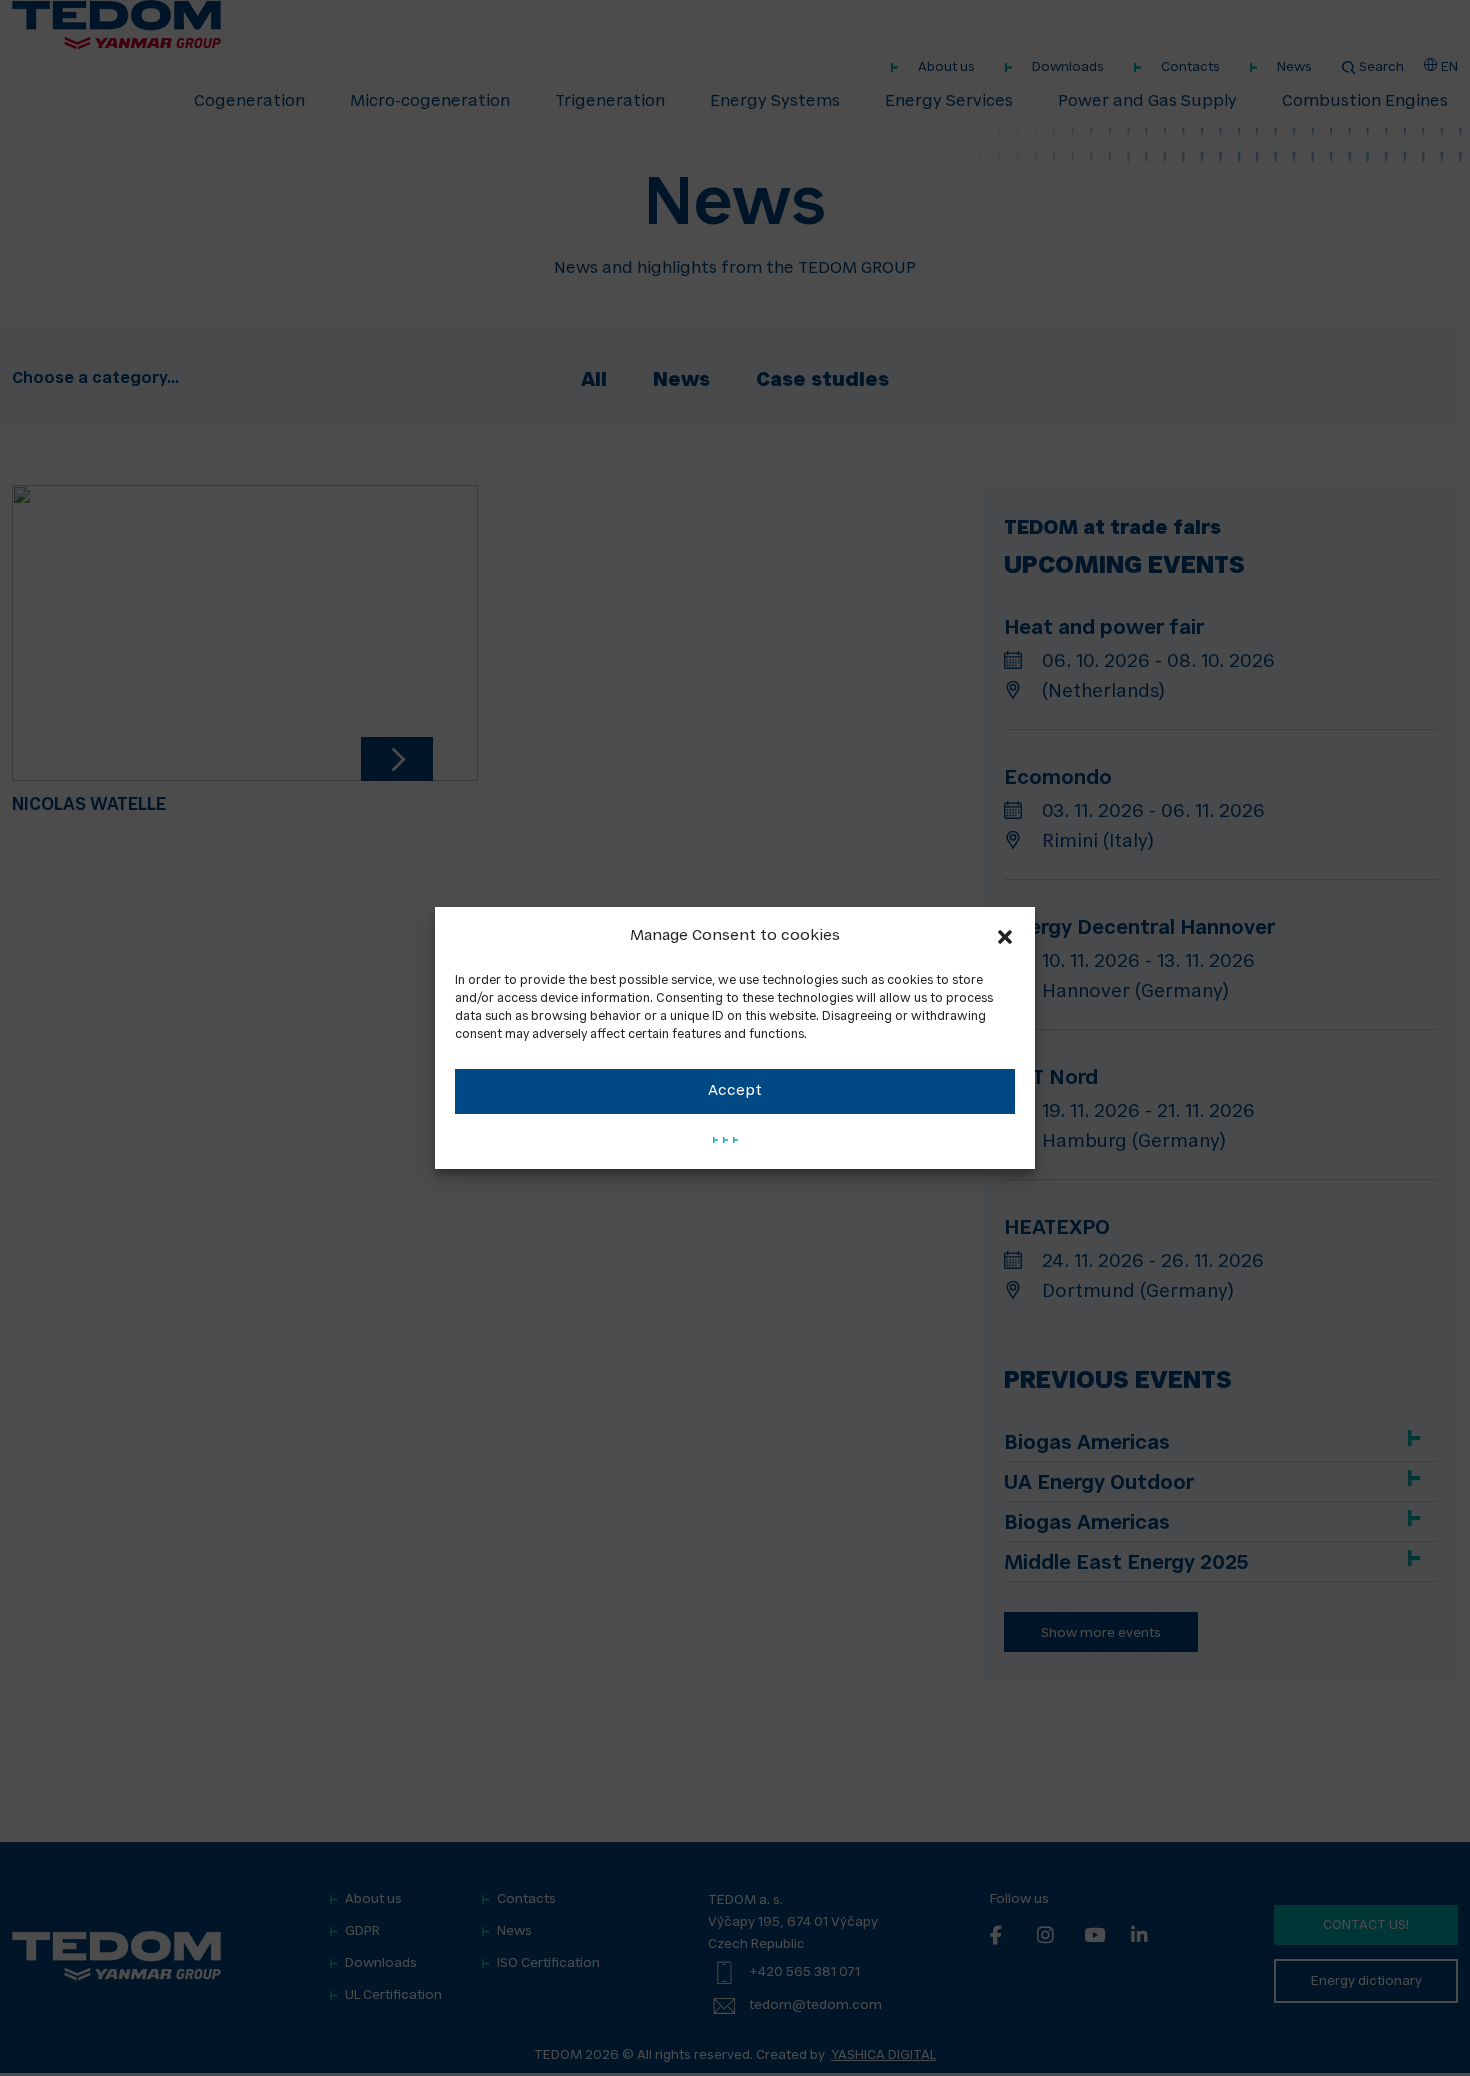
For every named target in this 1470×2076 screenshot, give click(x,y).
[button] (1005, 937)
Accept (735, 1091)
